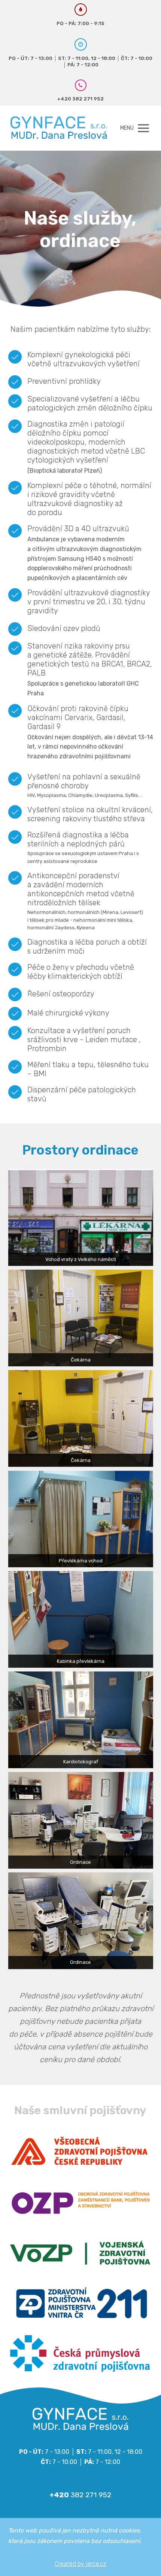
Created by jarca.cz (80, 2564)
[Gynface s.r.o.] (59, 128)
